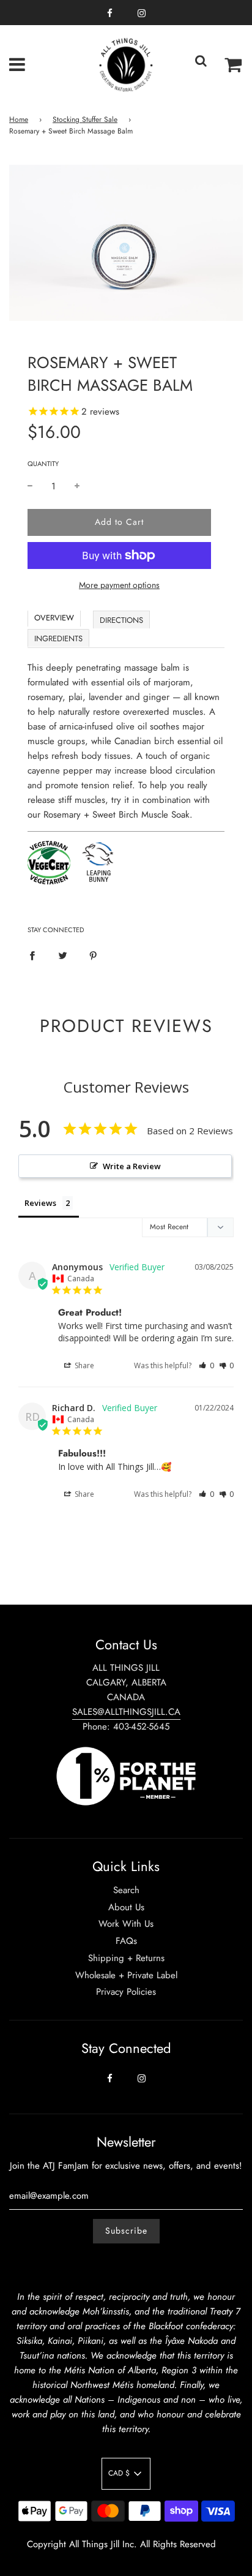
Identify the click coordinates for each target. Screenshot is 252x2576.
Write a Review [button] (132, 1166)
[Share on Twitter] (63, 954)
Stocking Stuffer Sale (85, 119)
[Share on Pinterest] (93, 954)
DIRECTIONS (121, 620)
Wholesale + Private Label (126, 1975)
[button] (206, 1365)
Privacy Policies (126, 1992)
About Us (126, 1907)
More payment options (119, 585)
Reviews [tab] (40, 1203)
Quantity (43, 464)
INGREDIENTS (58, 638)
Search (126, 1890)
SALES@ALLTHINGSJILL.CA (126, 1712)
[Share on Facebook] (32, 954)
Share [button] (83, 1365)
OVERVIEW (54, 618)
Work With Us (126, 1924)
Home (19, 119)
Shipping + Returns (126, 1958)
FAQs (126, 1941)
